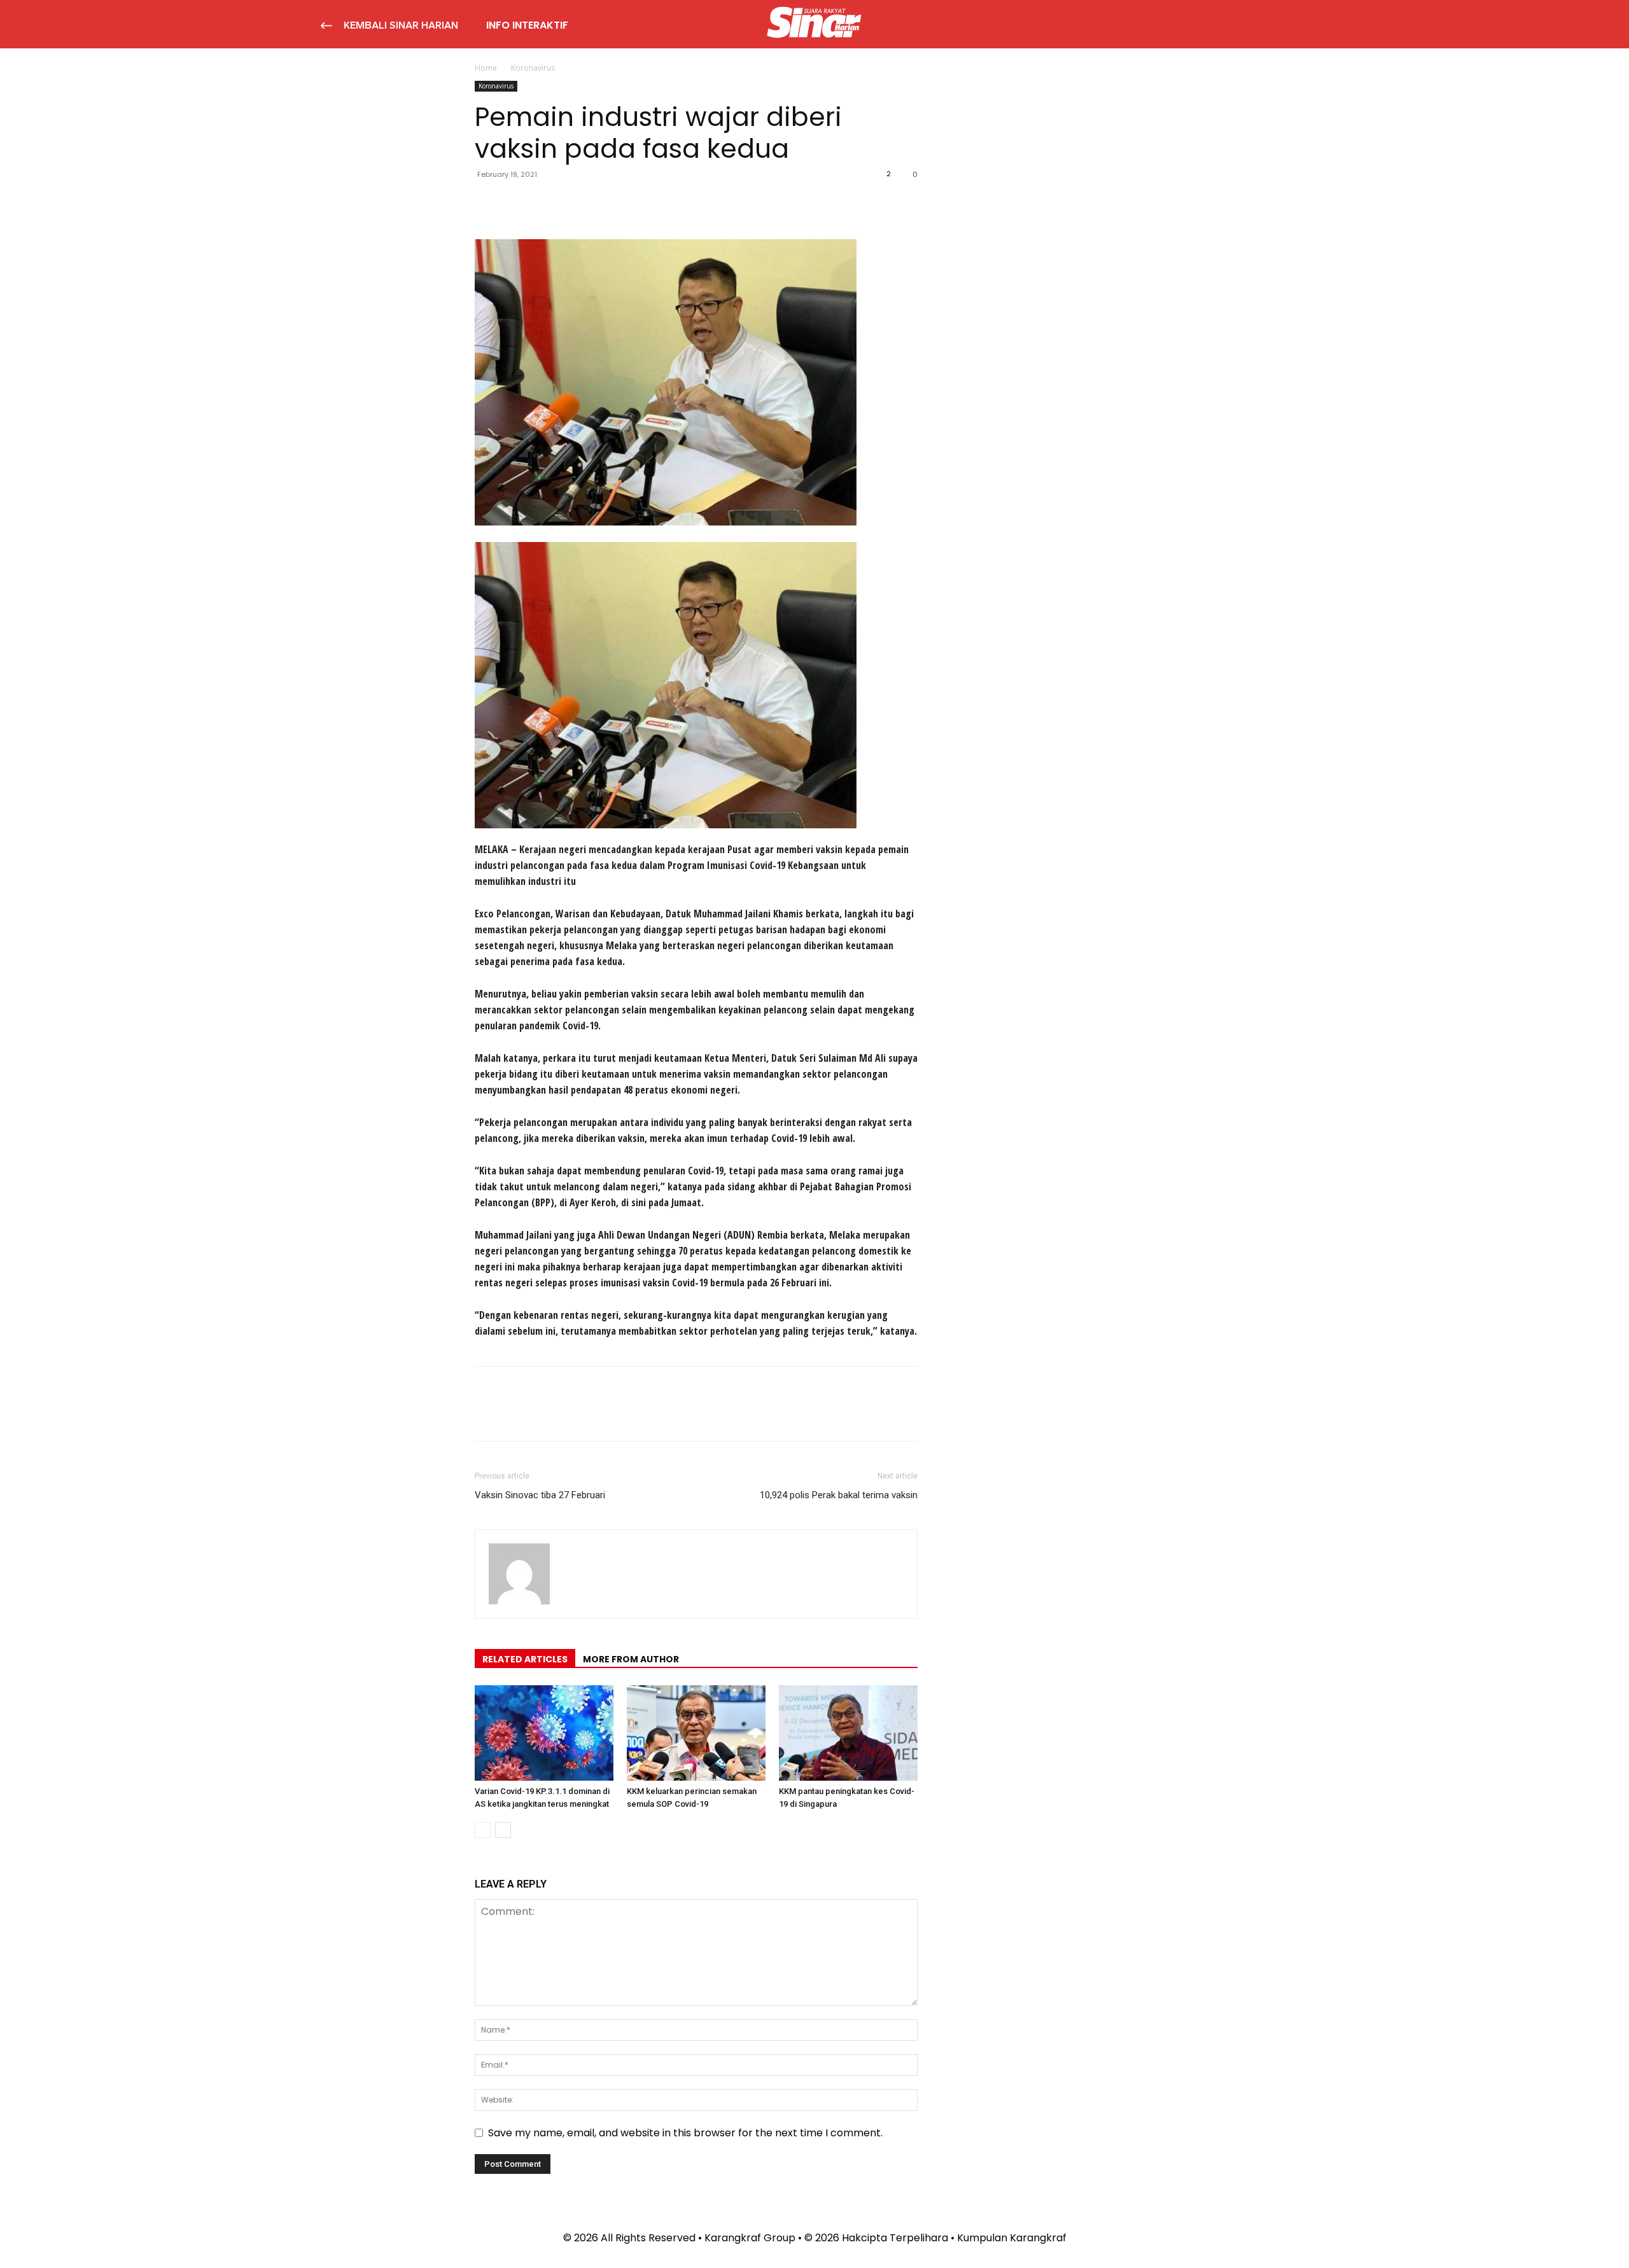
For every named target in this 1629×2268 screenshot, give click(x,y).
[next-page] (503, 1830)
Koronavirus (496, 86)
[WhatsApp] (575, 203)
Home (486, 68)
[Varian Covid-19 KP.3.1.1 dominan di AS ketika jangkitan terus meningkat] (544, 1733)
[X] (517, 203)
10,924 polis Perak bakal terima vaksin (839, 1495)
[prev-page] (483, 1830)
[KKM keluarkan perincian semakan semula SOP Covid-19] (696, 1733)
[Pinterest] (546, 203)
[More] (605, 203)
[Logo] (814, 24)
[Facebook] (487, 203)
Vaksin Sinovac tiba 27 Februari (540, 1495)
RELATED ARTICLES (525, 1659)
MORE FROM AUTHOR (631, 1659)
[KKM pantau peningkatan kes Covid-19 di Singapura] (848, 1733)
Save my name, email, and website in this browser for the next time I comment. (685, 2133)
